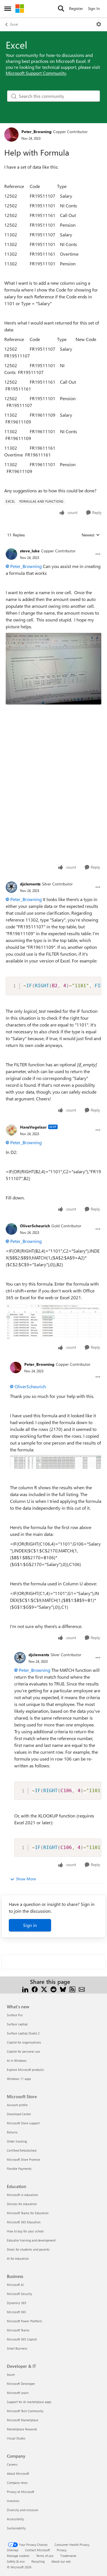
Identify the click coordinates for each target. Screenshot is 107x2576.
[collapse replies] (53, 546)
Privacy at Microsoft (21, 2492)
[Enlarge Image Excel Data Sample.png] (56, 1462)
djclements (30, 884)
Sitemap (13, 2550)
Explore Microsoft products (25, 2070)
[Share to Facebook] (35, 1989)
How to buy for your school (25, 2231)
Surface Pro (15, 2015)
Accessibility (15, 2519)
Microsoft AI (15, 2285)
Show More (26, 1879)
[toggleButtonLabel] (99, 24)
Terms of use (45, 2556)
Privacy (62, 2550)
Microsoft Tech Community (25, 2411)
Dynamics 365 (17, 2303)
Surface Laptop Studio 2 (23, 2033)
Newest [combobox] (91, 535)
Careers (12, 2464)
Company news (17, 2483)
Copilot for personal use (23, 2051)
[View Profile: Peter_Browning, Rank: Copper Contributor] (11, 135)
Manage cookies (18, 2556)
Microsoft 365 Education (24, 2222)
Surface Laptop (17, 2024)
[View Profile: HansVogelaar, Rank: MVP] (11, 1130)
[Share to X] (44, 1989)
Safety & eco (16, 2561)
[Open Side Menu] (8, 9)
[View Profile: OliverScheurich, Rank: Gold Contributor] (11, 1229)
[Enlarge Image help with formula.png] (53, 1322)
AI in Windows (17, 2060)
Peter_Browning (37, 132)
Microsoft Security (19, 2294)
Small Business (17, 2348)
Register (76, 8)
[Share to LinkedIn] (25, 1989)
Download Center (19, 2114)
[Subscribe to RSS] (72, 1989)
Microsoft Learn (18, 2393)
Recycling (38, 2561)
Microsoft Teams (18, 2330)
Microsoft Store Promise (24, 2159)
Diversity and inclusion (23, 2510)
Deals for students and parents (28, 2249)
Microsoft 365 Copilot (22, 2339)
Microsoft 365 (16, 2312)
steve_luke (30, 551)
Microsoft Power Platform (24, 2321)
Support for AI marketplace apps (29, 2402)
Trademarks (68, 2556)
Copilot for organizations (24, 2042)
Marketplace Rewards (22, 2429)
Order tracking (17, 2141)
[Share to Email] (82, 1989)
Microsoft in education (22, 2195)
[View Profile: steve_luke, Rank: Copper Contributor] (11, 554)
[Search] (61, 9)
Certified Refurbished (22, 2150)
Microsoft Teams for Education (28, 2213)
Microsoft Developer (21, 2384)
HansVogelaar (33, 1127)
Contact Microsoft (38, 2550)
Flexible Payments (19, 2169)
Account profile (17, 2105)
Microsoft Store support (23, 2123)
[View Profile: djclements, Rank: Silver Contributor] (11, 887)
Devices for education (22, 2204)
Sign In (94, 8)
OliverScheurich (35, 1226)
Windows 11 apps (19, 2079)
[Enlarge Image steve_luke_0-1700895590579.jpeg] (53, 669)
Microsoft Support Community (36, 73)
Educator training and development (31, 2240)
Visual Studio (16, 2438)
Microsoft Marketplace (23, 2420)
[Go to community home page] (20, 9)
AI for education (18, 2258)
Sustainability (16, 2528)
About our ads (61, 2561)
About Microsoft (18, 2473)
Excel (14, 24)
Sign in (30, 1925)
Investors (13, 2501)
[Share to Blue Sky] (63, 1989)
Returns (12, 2132)
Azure (11, 2374)
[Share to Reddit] (53, 1989)
